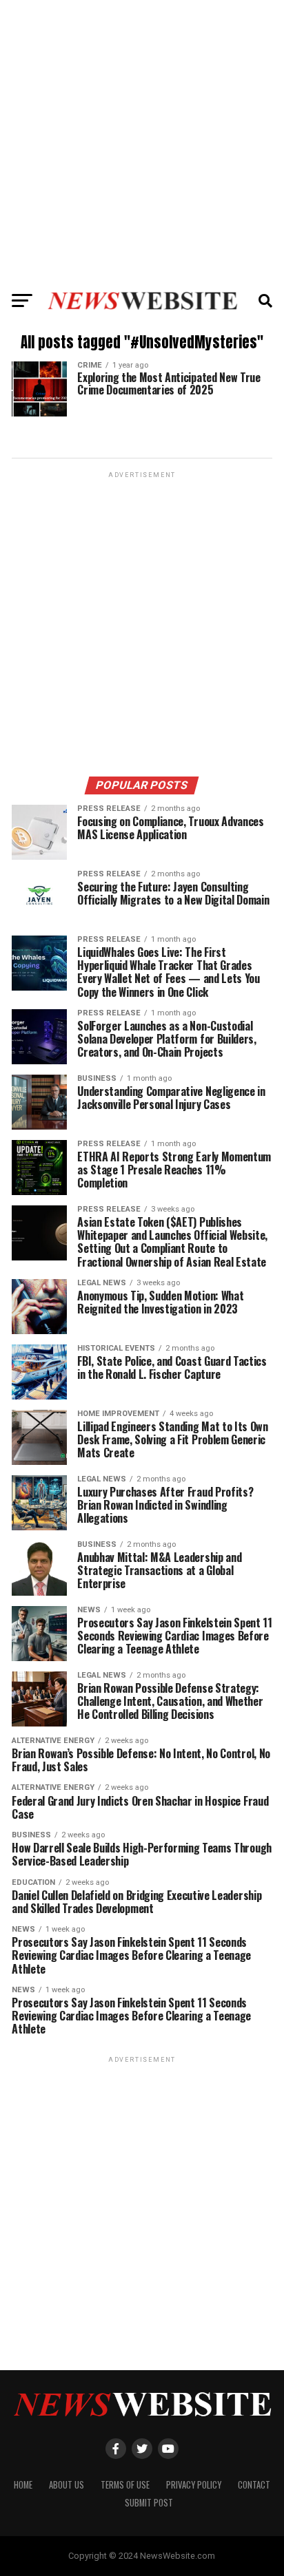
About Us (67, 2485)
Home (23, 2485)
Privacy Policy (194, 2485)
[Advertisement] (142, 142)
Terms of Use (125, 2485)
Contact (254, 2485)
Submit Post (149, 2503)
